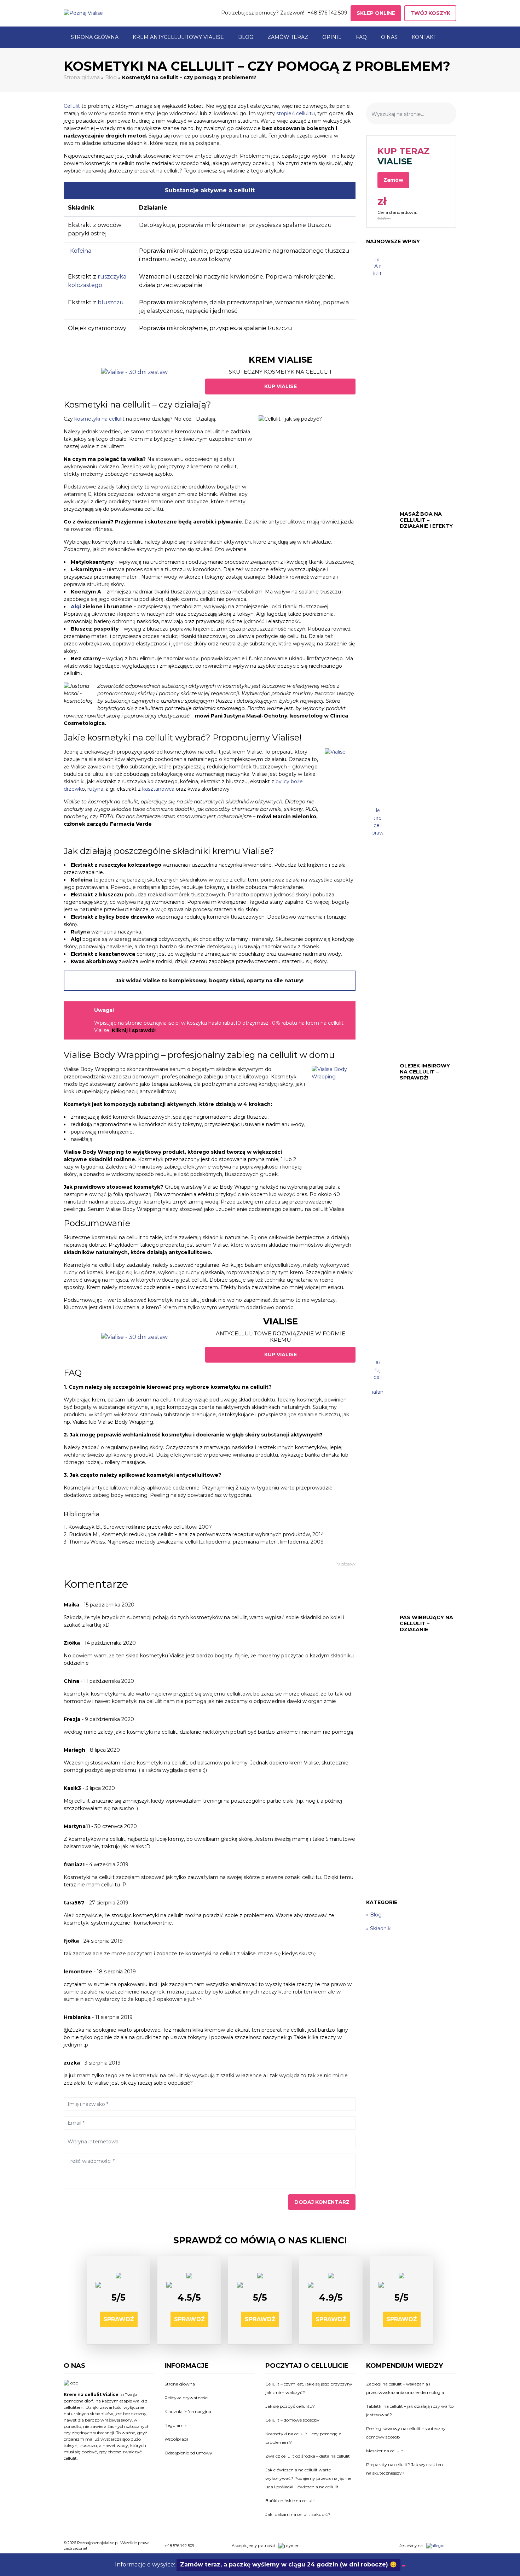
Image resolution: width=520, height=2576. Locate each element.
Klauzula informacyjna (188, 2411)
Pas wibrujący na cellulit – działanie (426, 1623)
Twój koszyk (430, 13)
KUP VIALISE (281, 386)
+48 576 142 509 (327, 13)
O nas (389, 37)
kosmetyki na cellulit (99, 419)
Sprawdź (119, 2319)
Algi (76, 607)
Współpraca (177, 2439)
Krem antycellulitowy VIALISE (178, 37)
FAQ (361, 37)
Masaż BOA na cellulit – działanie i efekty (426, 520)
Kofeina (81, 251)
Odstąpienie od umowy (188, 2453)
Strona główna (95, 37)
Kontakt (424, 37)
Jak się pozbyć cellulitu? (290, 2406)
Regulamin (176, 2425)
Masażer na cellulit (385, 2451)
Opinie (332, 37)
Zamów (393, 180)
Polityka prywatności (186, 2398)
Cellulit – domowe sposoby (292, 2420)
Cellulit (72, 106)
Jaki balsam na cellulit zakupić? (298, 2514)
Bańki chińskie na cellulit (290, 2501)
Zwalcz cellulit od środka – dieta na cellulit (308, 2456)
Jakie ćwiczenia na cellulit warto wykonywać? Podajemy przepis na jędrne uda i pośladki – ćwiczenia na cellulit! (308, 2478)
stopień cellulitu (296, 113)
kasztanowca (158, 789)
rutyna (95, 789)
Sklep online (376, 13)
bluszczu (111, 302)
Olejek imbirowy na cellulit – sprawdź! (425, 1072)
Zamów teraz (288, 37)
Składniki (381, 1928)
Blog (246, 37)
